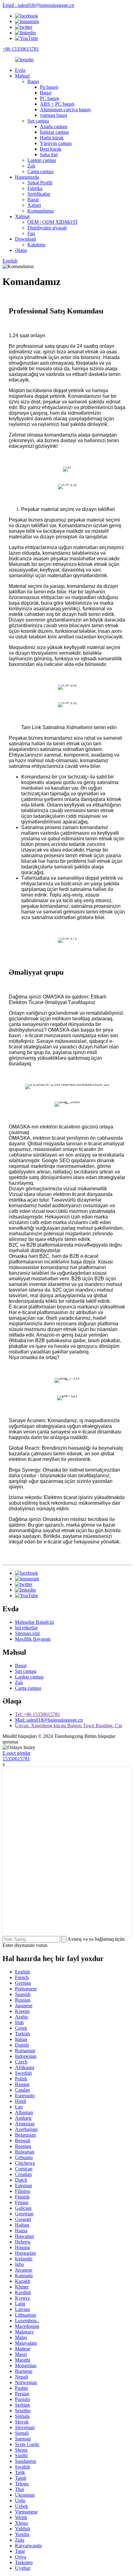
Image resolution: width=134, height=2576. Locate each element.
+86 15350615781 (21, 49)
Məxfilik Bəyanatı (33, 1639)
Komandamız (41, 211)
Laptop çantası (42, 160)
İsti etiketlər (26, 1628)
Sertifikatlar (39, 194)
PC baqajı (50, 98)
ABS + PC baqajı (57, 104)
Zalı (31, 166)
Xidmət (22, 216)
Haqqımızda (27, 177)
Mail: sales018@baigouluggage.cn (49, 1720)
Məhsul (22, 76)
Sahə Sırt (49, 155)
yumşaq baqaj (53, 115)
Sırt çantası (38, 121)
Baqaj (33, 81)
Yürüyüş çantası (56, 143)
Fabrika (35, 188)
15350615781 (16, 1759)
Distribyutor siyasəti (47, 228)
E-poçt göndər (17, 1753)
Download (25, 239)
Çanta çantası (41, 171)
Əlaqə (21, 250)
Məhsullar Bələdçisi (34, 1622)
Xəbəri (34, 205)
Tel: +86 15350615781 (38, 1714)
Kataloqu (36, 245)
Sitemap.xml (27, 1633)
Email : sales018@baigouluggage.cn (38, 5)
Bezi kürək (51, 149)
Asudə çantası (54, 126)
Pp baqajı (49, 87)
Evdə (20, 70)
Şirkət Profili (40, 183)
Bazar (33, 200)
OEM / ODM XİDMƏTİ (52, 222)
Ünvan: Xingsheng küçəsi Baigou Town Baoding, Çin (69, 1726)
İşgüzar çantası (54, 132)
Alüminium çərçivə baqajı (65, 110)
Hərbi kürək (52, 138)
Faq (31, 233)
